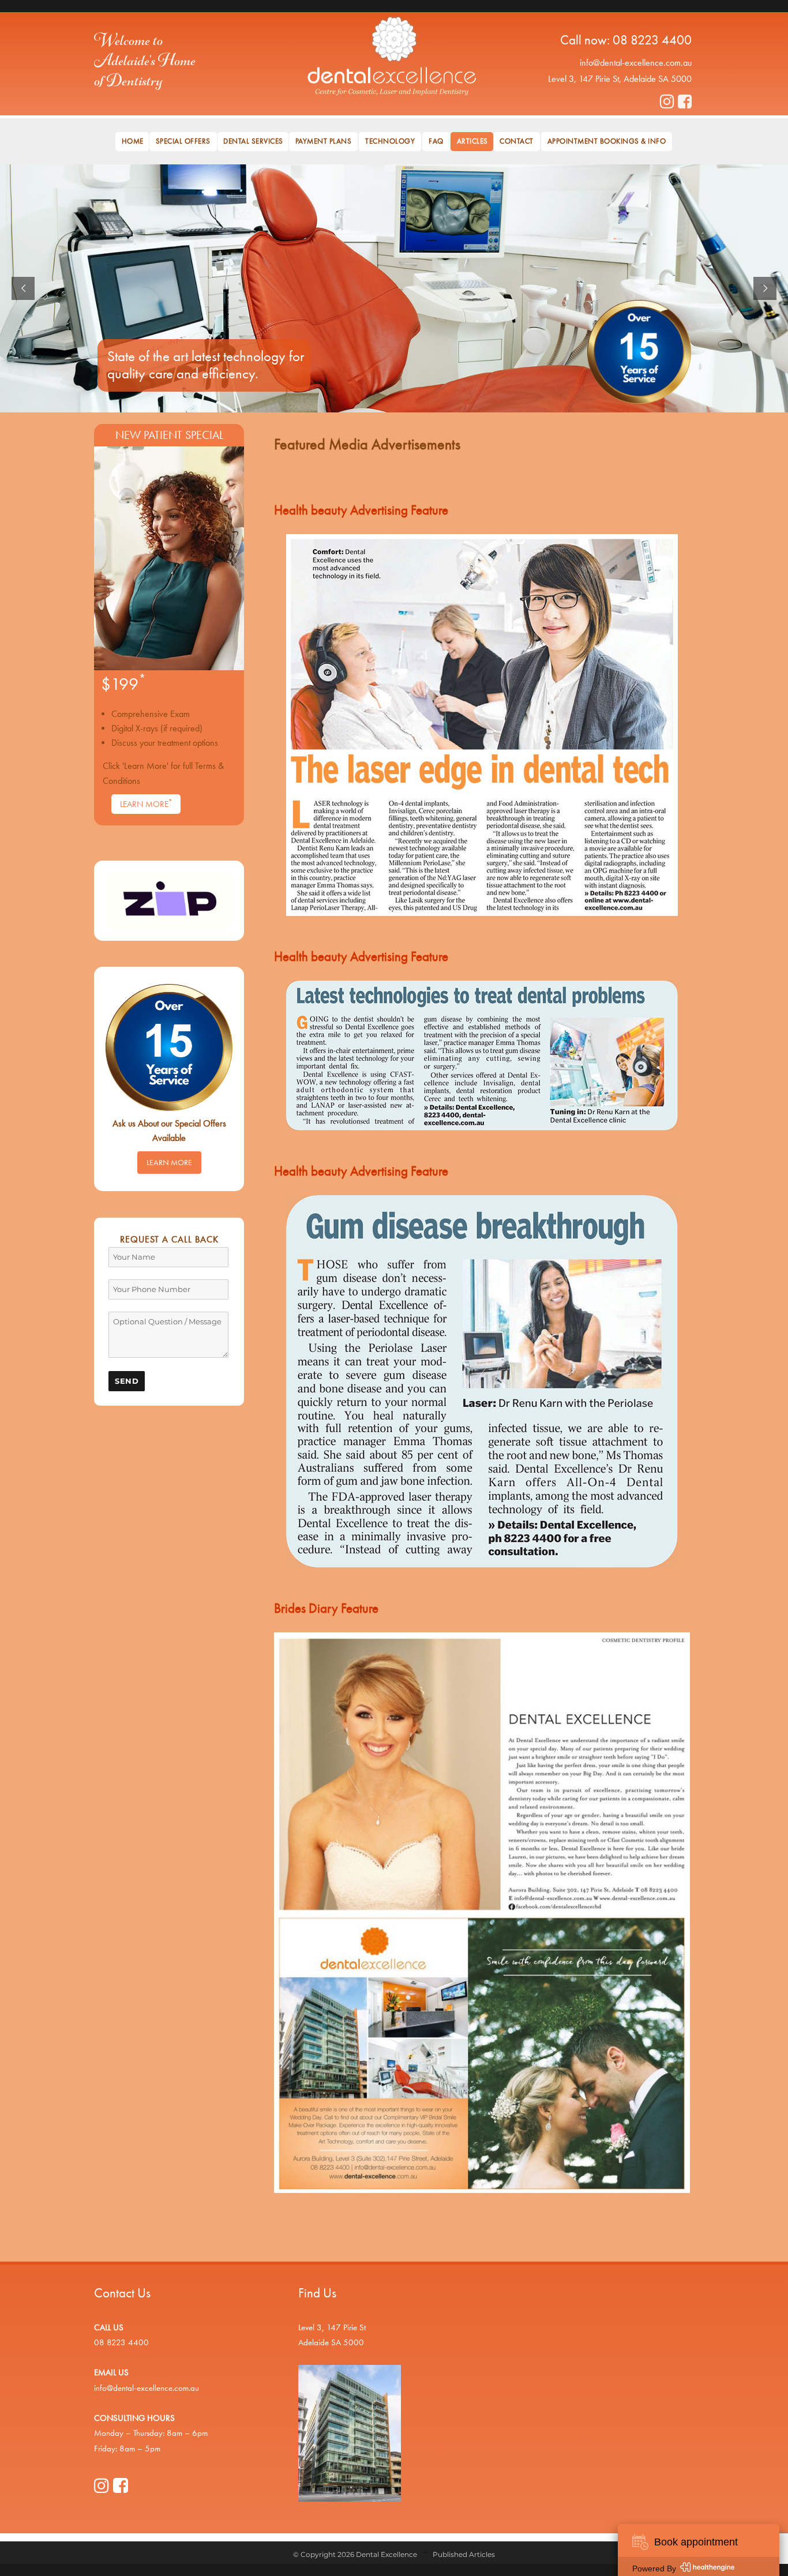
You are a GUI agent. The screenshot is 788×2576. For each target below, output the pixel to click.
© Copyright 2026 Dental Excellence (355, 2554)
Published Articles (464, 2554)
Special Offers (183, 141)
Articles (472, 141)
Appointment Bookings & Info (607, 141)
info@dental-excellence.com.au (636, 63)
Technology (390, 141)
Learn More (146, 803)
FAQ (436, 141)
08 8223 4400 (652, 40)
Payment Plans (324, 141)
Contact (517, 141)
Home (133, 141)
